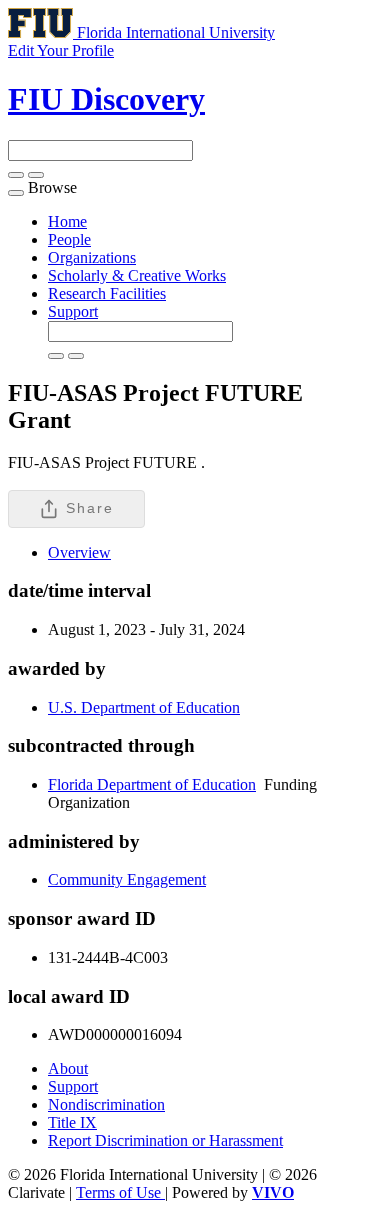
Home (67, 221)
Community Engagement (127, 879)
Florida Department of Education (152, 784)
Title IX (72, 1122)
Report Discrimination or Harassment (165, 1140)
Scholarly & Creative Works (137, 275)
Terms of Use (120, 1192)
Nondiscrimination (106, 1104)
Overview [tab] (79, 552)
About (68, 1068)
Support (73, 311)
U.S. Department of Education (144, 707)
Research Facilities (107, 293)
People (69, 239)
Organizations (92, 257)
